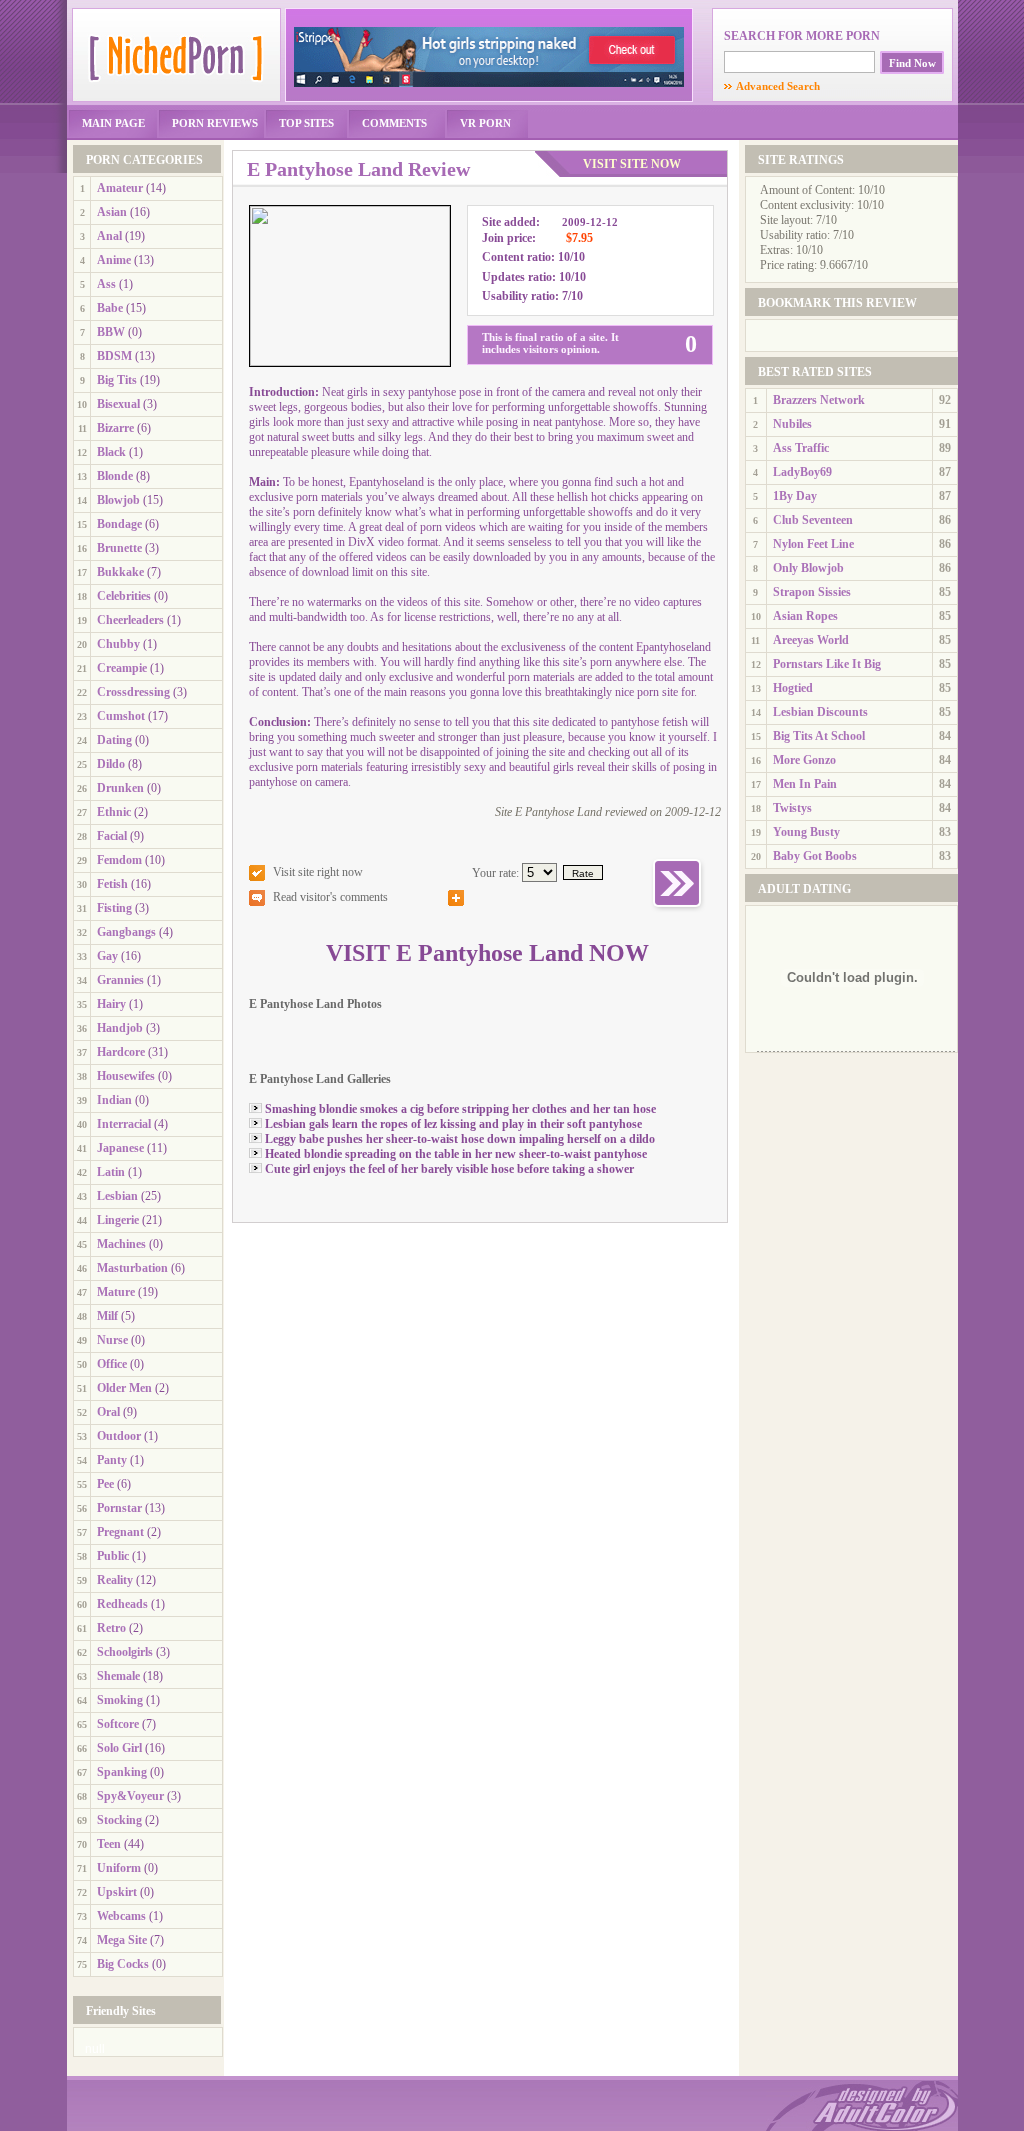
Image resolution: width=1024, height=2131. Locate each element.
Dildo (111, 764)
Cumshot (121, 716)
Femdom (119, 860)
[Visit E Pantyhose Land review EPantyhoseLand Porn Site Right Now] (678, 910)
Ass (106, 284)
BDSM (114, 356)
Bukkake (120, 572)
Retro (111, 1628)
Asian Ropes (805, 616)
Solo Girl (119, 1748)
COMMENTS (394, 123)
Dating (114, 740)
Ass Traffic (801, 448)
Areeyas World (811, 640)
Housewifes (126, 1076)
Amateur (120, 188)
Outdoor (119, 1436)
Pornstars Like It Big (827, 664)
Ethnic (114, 812)
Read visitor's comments (330, 897)
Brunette (119, 548)
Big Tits (117, 380)
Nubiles (792, 424)
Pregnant (120, 1532)
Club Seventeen (813, 520)
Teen (109, 1844)
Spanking (122, 1772)
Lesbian (117, 1196)
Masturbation (132, 1268)
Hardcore (121, 1052)
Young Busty (806, 832)
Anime (114, 260)
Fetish (112, 884)
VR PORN (485, 123)
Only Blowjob (808, 568)
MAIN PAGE (113, 123)
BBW (111, 332)
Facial (112, 836)
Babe (110, 308)
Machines (121, 1244)
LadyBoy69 (802, 472)
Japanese (120, 1148)
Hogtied (793, 688)
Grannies (120, 980)
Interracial (124, 1124)
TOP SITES (306, 123)
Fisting (114, 908)
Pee (105, 1484)
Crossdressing (133, 692)
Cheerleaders (130, 620)
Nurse (112, 1340)
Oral (108, 1412)
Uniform (119, 1868)
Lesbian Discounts (820, 712)
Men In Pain (805, 784)
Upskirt (117, 1892)
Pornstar (119, 1508)
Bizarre (115, 428)
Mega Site (122, 1940)
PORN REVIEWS (215, 123)
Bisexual (118, 404)
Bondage (119, 524)
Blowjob (118, 500)
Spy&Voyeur (130, 1796)
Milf (107, 1316)
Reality (115, 1580)
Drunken (120, 788)
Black (111, 452)
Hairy (111, 1004)
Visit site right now (318, 872)
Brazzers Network (819, 400)
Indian (114, 1100)
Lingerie (118, 1220)
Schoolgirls (125, 1652)
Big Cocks (123, 1964)
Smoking (120, 1700)
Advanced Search (772, 86)
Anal (109, 236)
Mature (116, 1292)
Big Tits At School (819, 736)
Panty (112, 1460)
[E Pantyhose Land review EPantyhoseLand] (350, 362)
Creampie (122, 668)
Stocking (119, 1820)
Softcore (118, 1724)
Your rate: (495, 873)
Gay (107, 956)
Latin (111, 1172)
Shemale (118, 1676)
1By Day (795, 496)
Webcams (121, 1916)
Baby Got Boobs (815, 856)
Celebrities (124, 596)
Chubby (118, 644)
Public (113, 1556)
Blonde (115, 476)
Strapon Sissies (812, 592)
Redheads (122, 1604)
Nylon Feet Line (813, 544)
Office (112, 1364)
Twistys (792, 808)
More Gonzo (804, 760)
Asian (112, 212)
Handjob (120, 1028)
